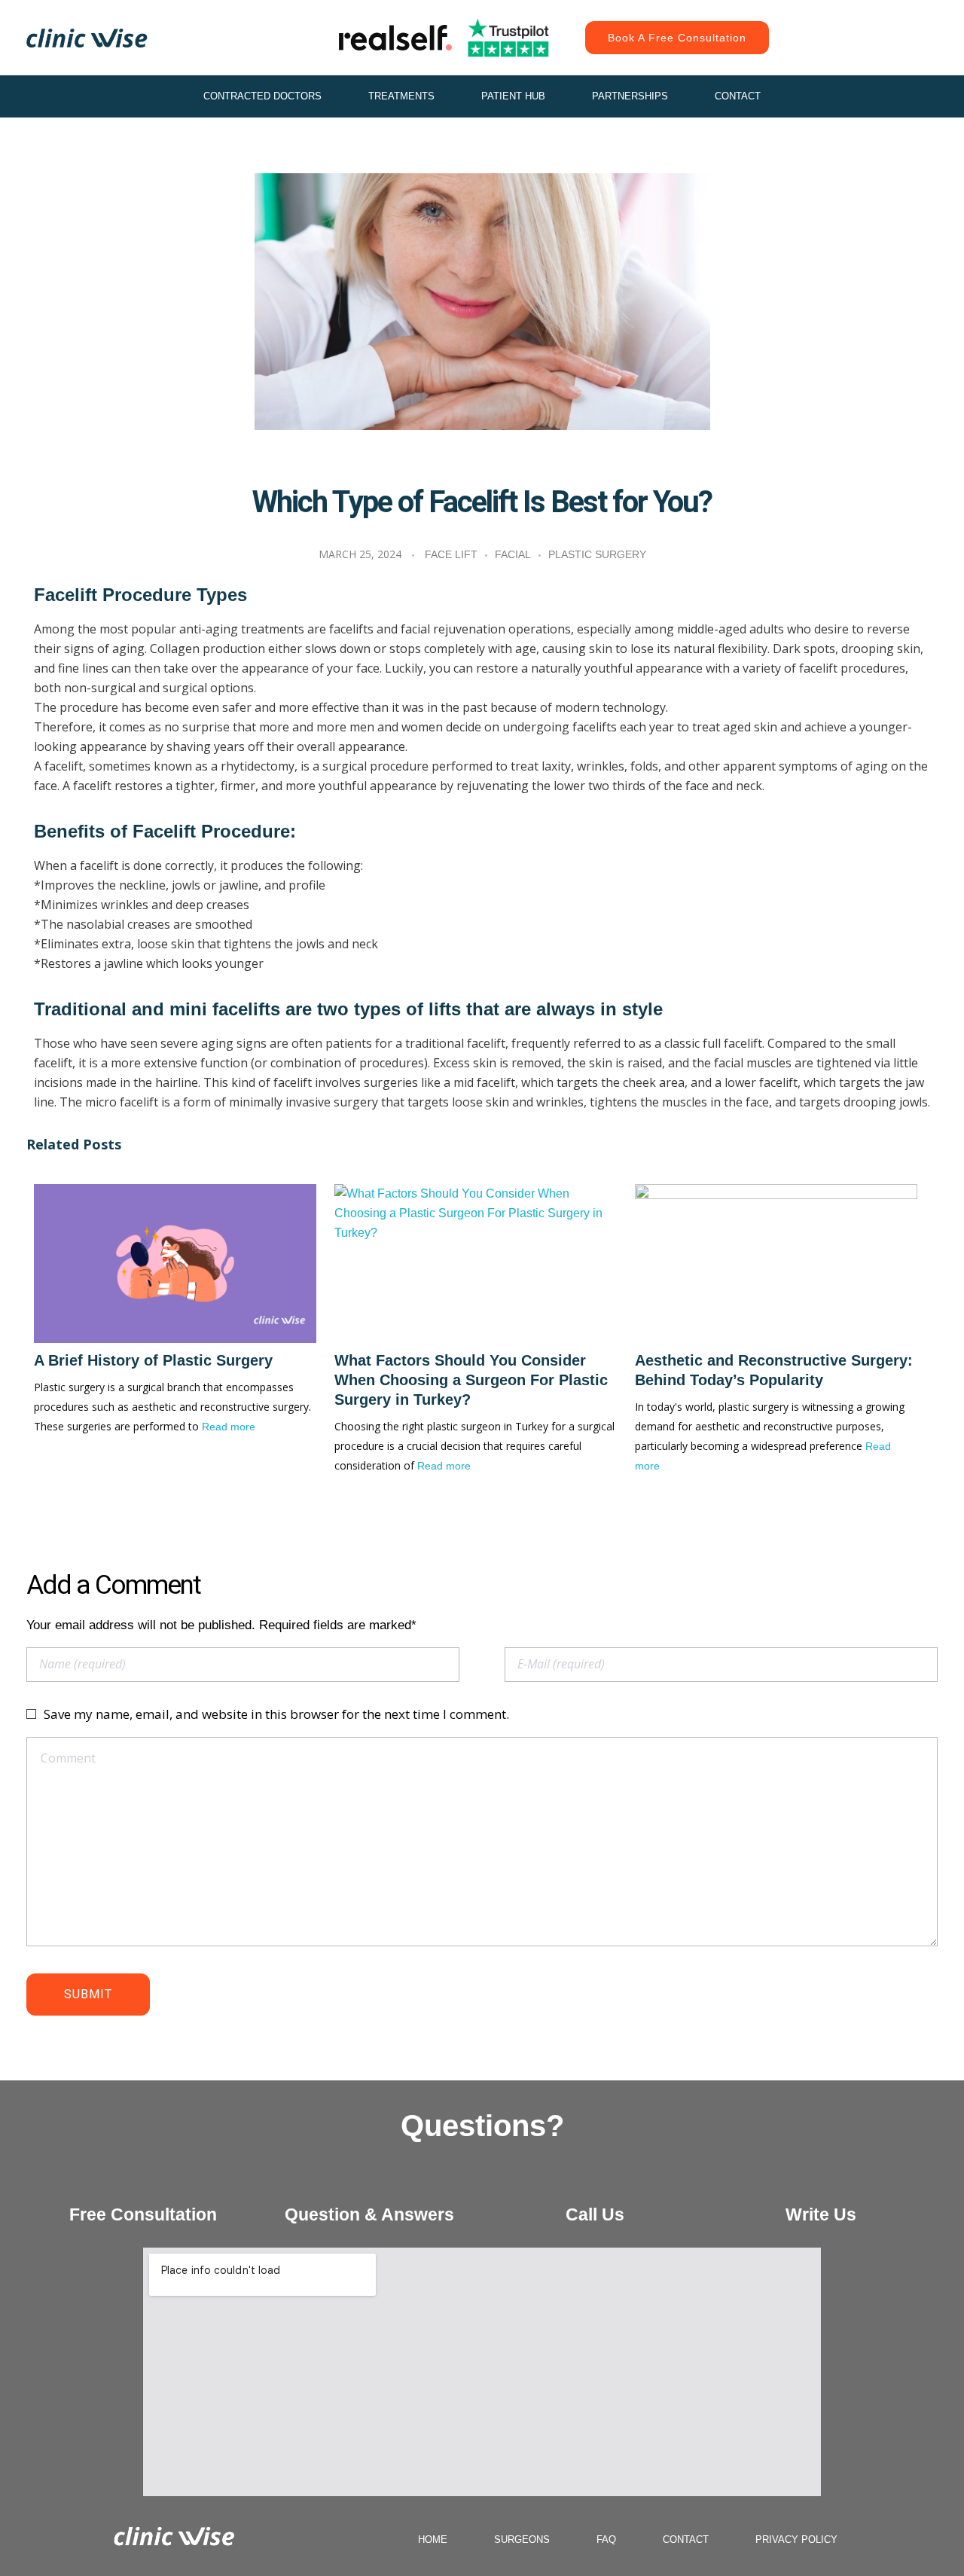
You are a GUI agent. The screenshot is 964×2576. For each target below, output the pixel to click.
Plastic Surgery (597, 554)
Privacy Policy (796, 2539)
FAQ (606, 2539)
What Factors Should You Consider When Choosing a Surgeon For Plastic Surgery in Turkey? (471, 1380)
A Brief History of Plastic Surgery (153, 1360)
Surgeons (522, 2539)
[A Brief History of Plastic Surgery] (175, 1264)
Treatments (401, 96)
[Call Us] (595, 2182)
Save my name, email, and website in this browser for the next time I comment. (276, 1714)
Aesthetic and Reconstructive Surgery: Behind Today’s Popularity (774, 1370)
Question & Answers (369, 2214)
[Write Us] (821, 2182)
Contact (738, 96)
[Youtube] (900, 23)
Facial (513, 554)
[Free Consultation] (143, 2182)
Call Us (595, 2214)
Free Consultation (143, 2214)
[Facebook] (866, 23)
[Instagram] (832, 23)
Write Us (821, 2214)
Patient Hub (513, 96)
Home (433, 2539)
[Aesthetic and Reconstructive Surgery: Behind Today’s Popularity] (776, 1264)
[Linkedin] (866, 53)
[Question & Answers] (369, 2182)
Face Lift (451, 554)
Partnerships (630, 96)
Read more (229, 1427)
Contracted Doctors (262, 96)
